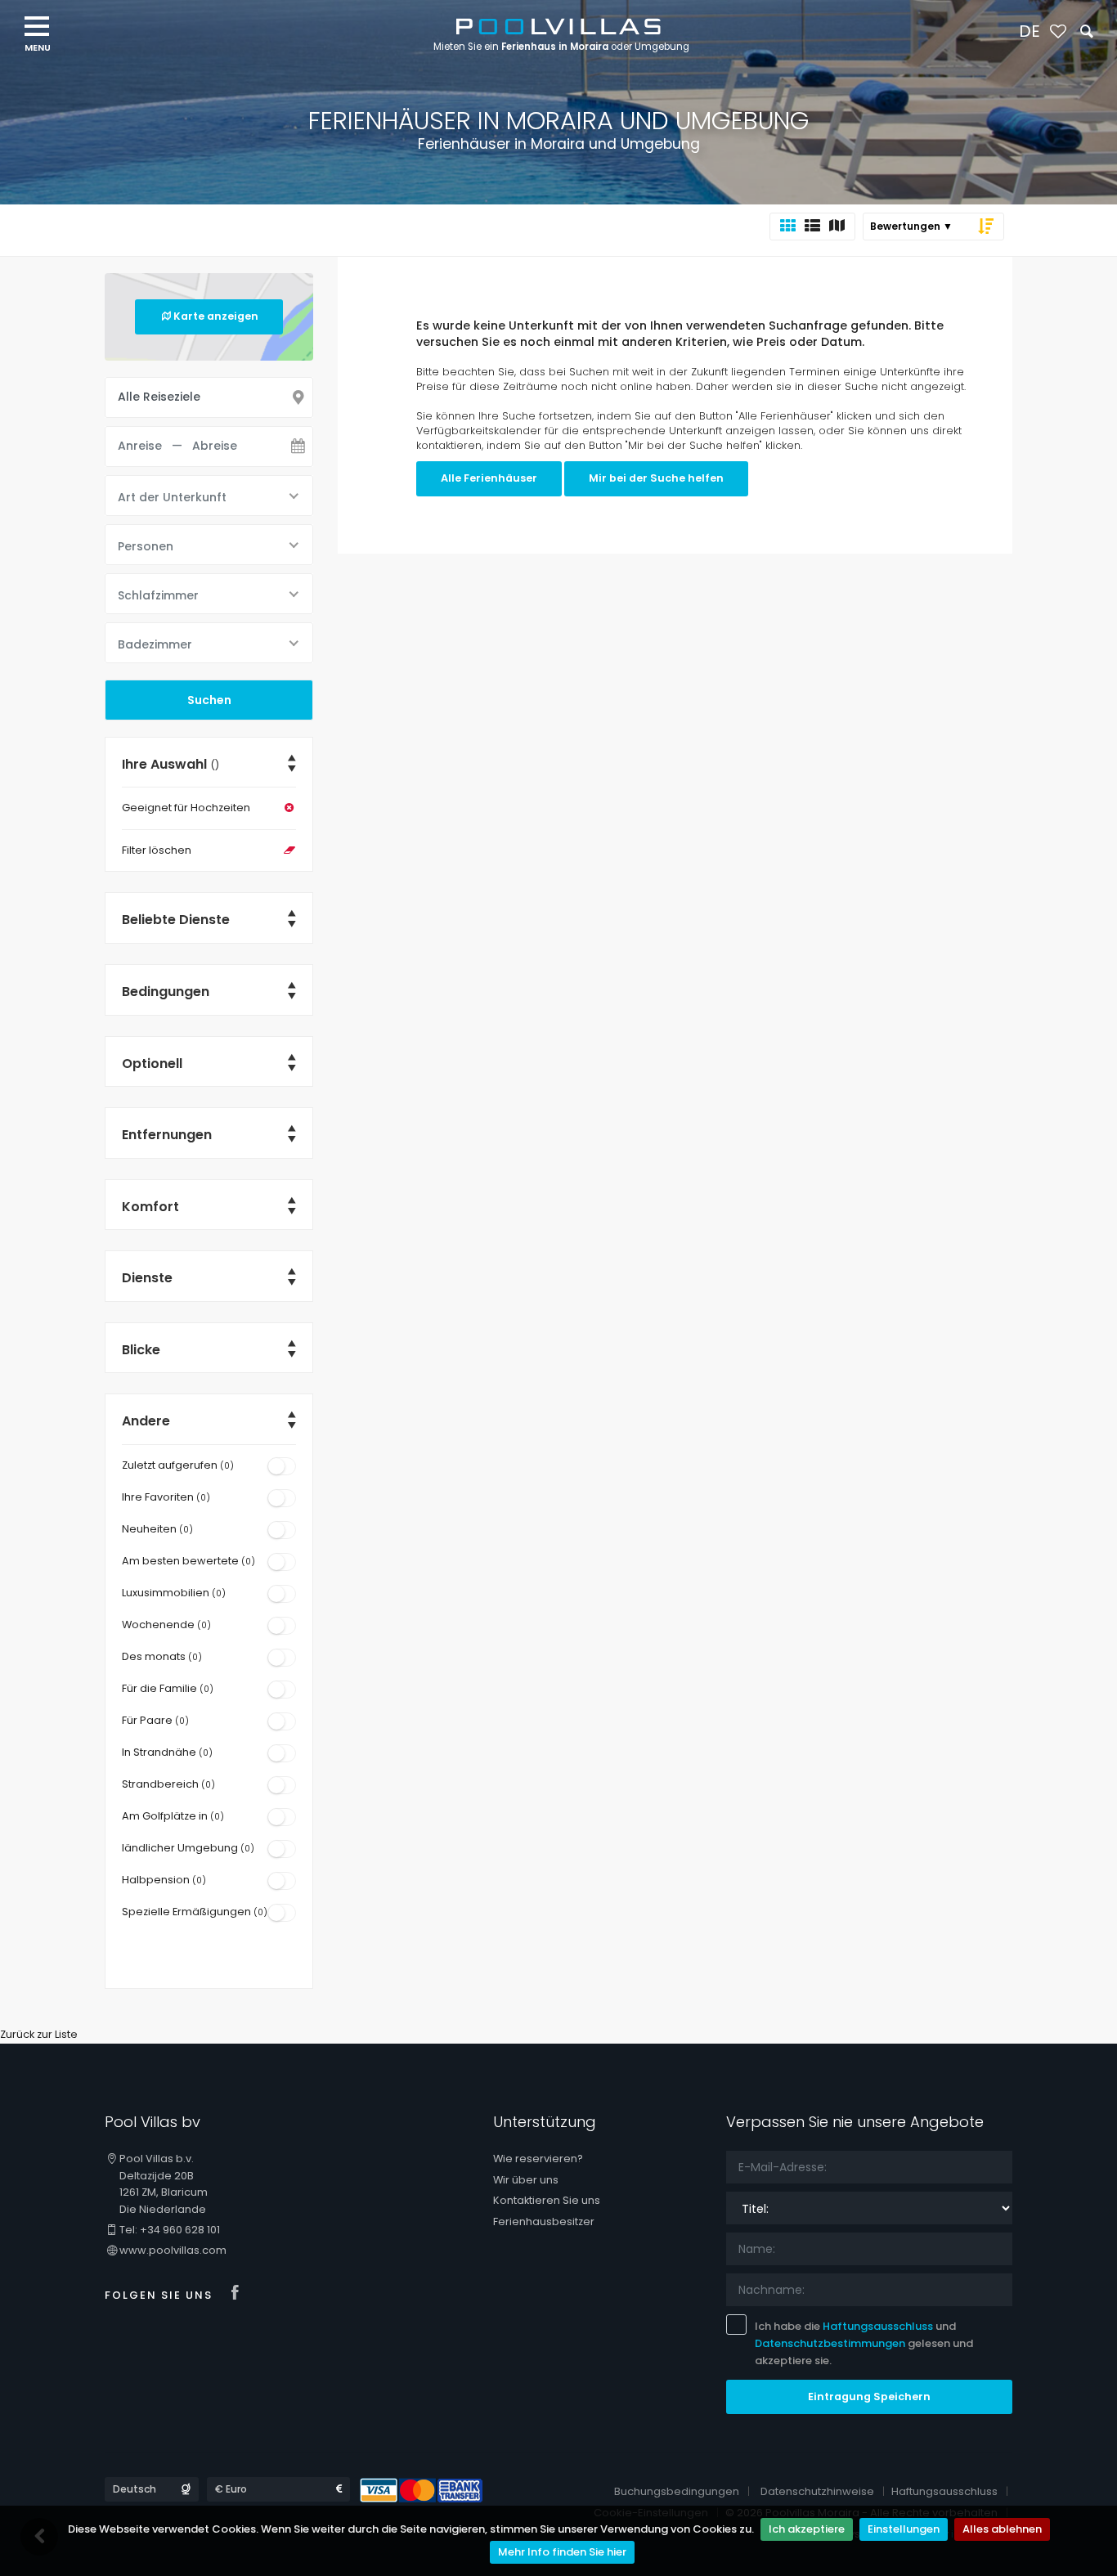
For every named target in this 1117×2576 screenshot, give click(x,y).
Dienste (147, 1278)
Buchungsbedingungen (677, 2491)
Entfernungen (167, 1135)
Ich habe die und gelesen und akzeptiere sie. (864, 2343)
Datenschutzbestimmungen (830, 2343)
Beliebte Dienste (176, 920)
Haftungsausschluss (878, 2326)
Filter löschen (157, 850)
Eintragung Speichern (869, 2396)
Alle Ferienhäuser (489, 478)
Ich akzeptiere (807, 2529)
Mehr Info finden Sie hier (562, 2552)
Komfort (150, 1207)
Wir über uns (526, 2180)
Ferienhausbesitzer (544, 2221)
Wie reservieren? (538, 2159)
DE (1030, 31)
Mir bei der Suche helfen (656, 478)
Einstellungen (904, 2529)
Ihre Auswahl (170, 764)
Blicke (141, 1350)
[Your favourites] (1058, 32)
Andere (146, 1421)
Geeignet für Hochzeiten (186, 808)
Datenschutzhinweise (817, 2491)
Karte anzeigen (216, 316)
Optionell (152, 1064)
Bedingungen (166, 992)
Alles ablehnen (1002, 2529)
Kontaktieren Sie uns (547, 2200)
